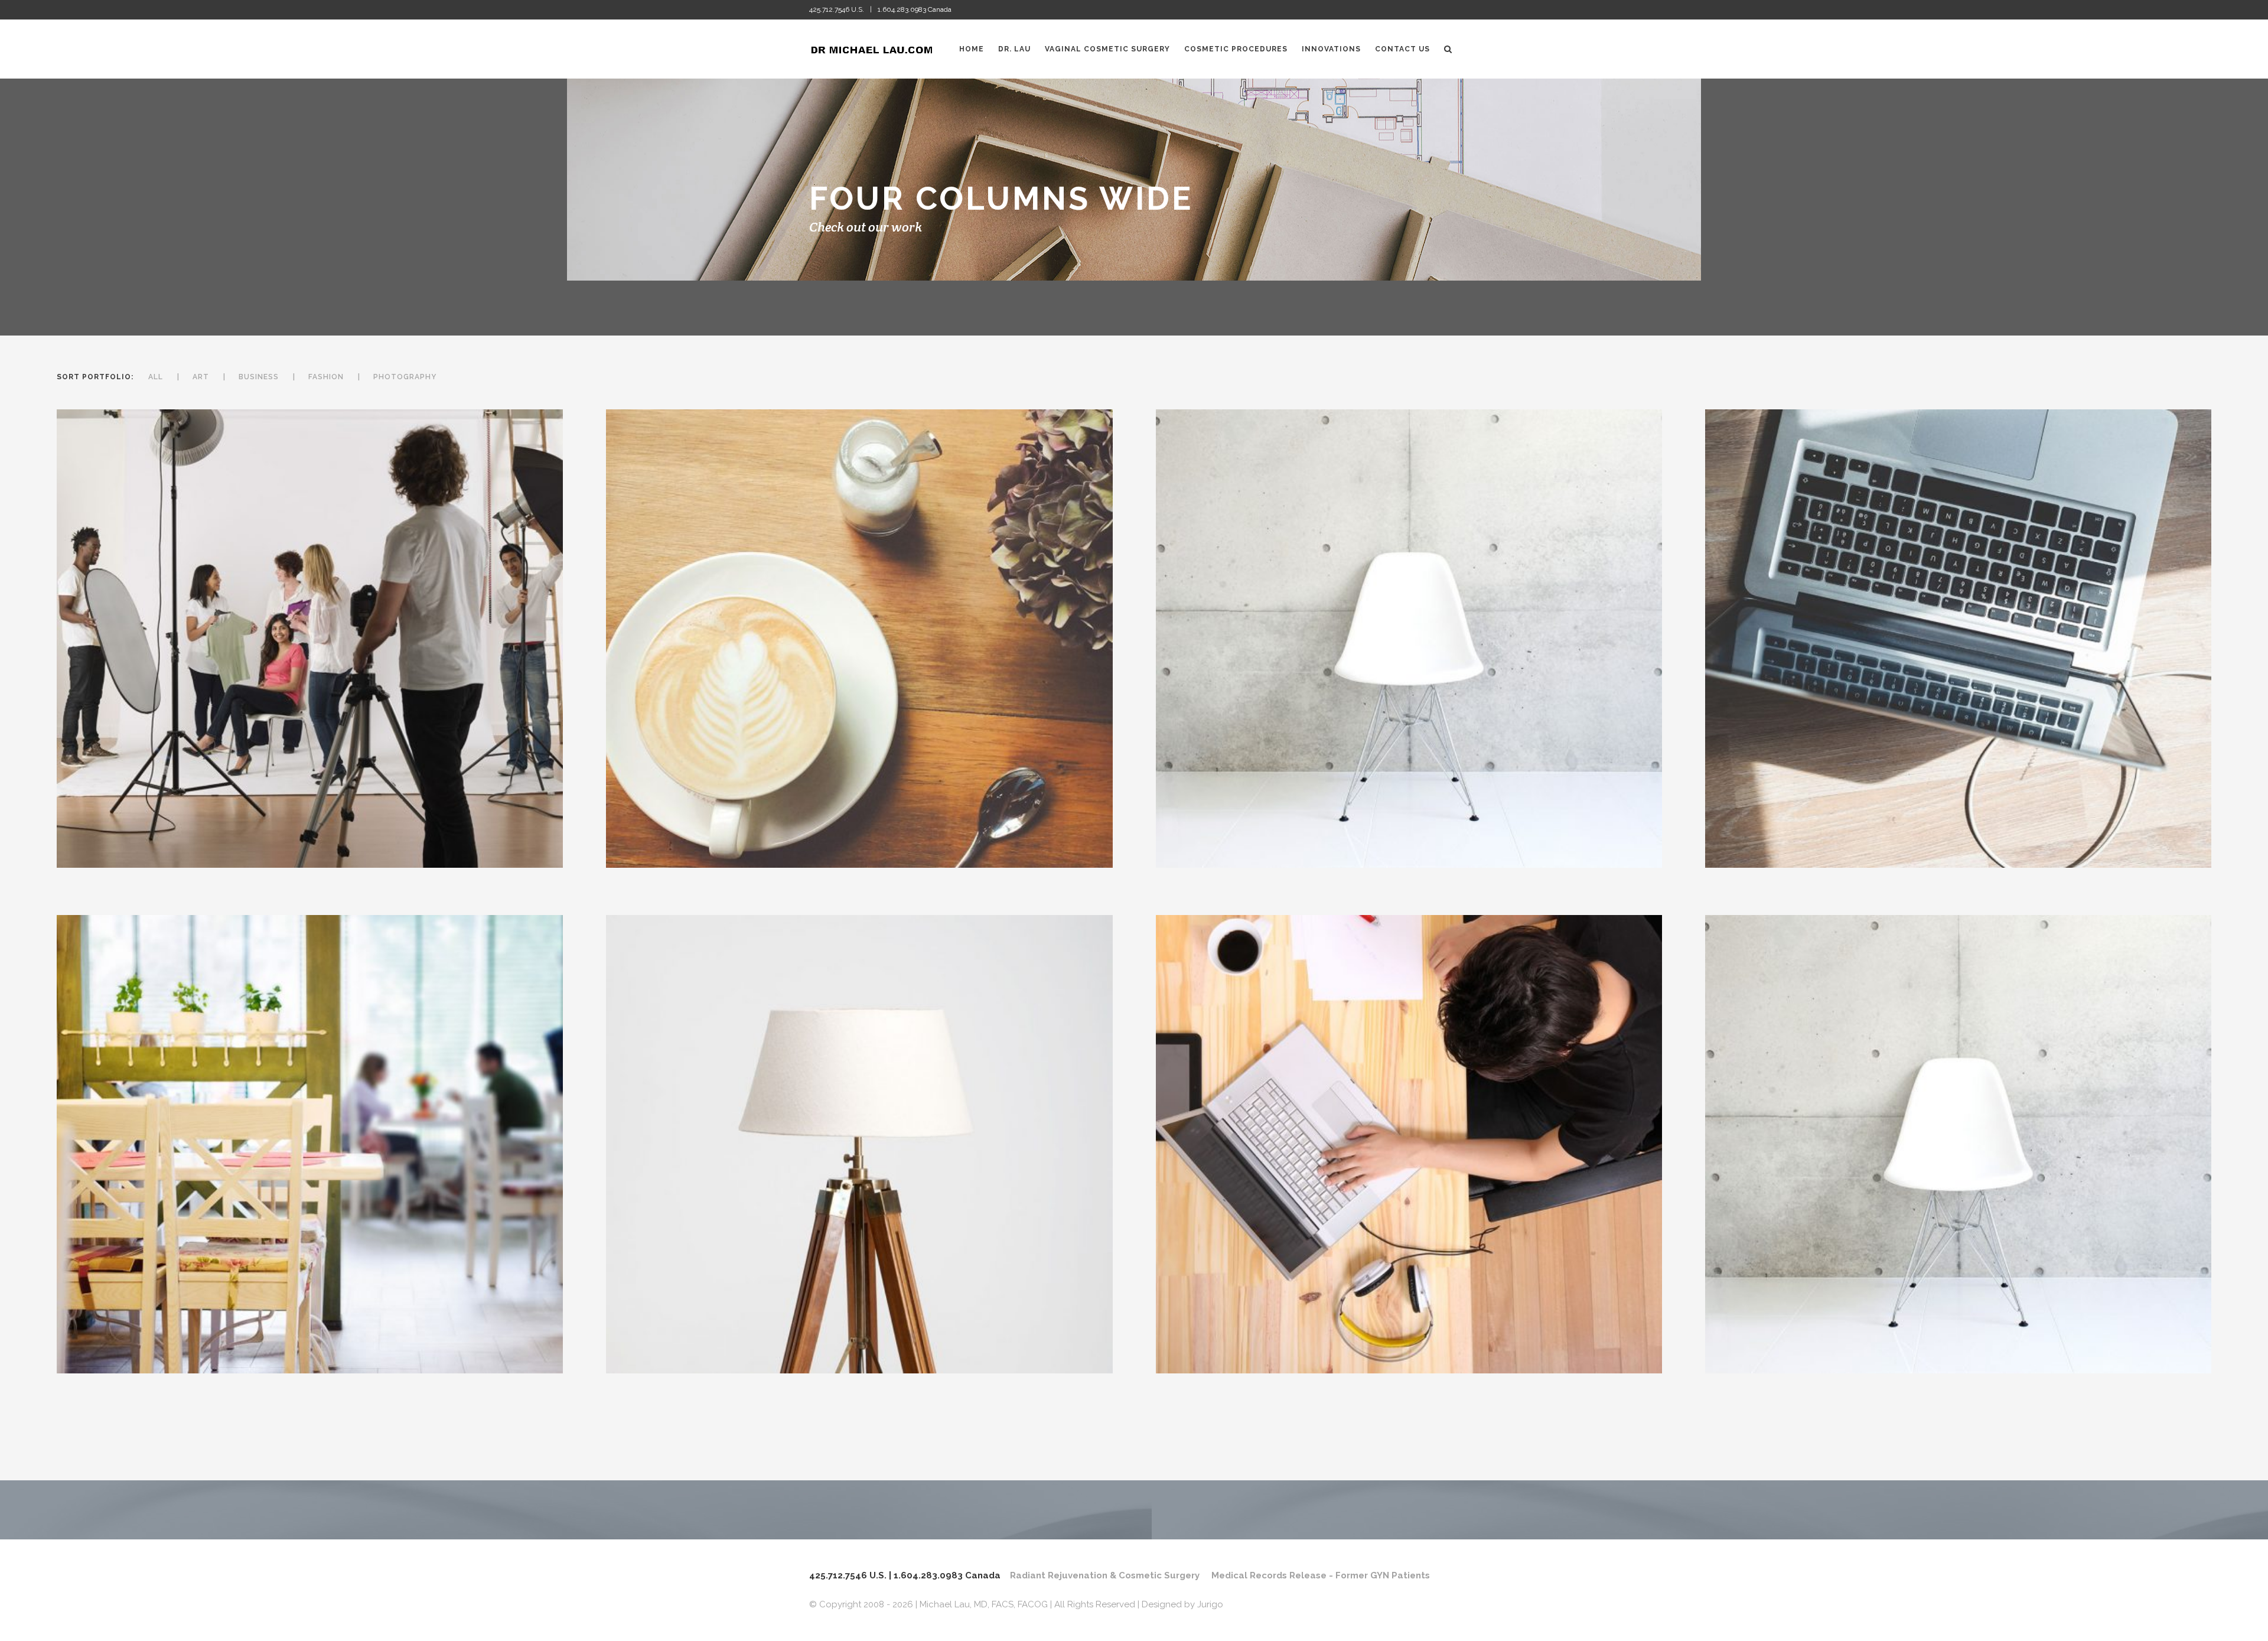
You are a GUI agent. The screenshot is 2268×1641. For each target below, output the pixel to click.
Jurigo (1210, 1604)
